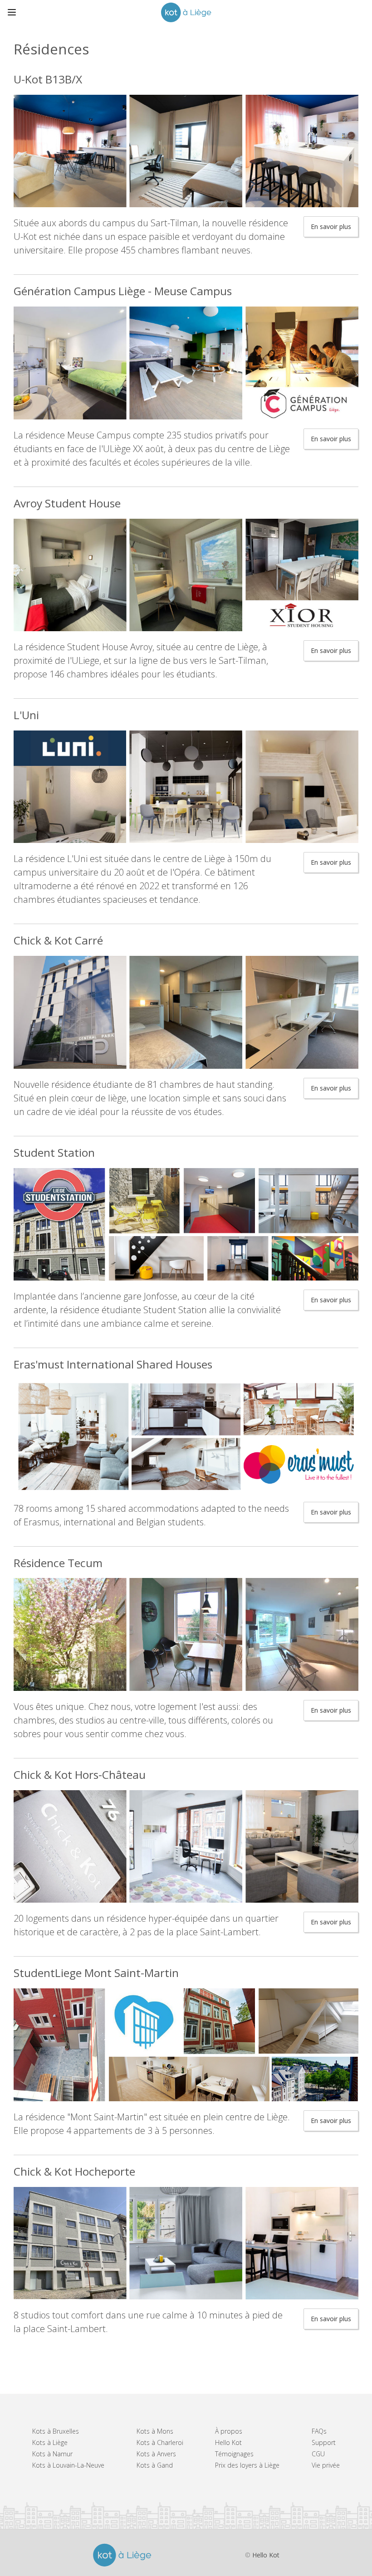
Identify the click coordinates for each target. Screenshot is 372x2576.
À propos (229, 2431)
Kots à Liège (50, 2442)
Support (324, 2442)
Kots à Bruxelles (56, 2431)
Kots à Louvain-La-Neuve (68, 2465)
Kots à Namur (52, 2454)
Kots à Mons (155, 2431)
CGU (318, 2454)
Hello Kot (228, 2442)
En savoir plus (331, 226)
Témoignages (234, 2454)
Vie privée (326, 2465)
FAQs (319, 2431)
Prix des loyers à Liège (247, 2465)
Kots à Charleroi (160, 2442)
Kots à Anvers (156, 2454)
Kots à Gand (155, 2465)
